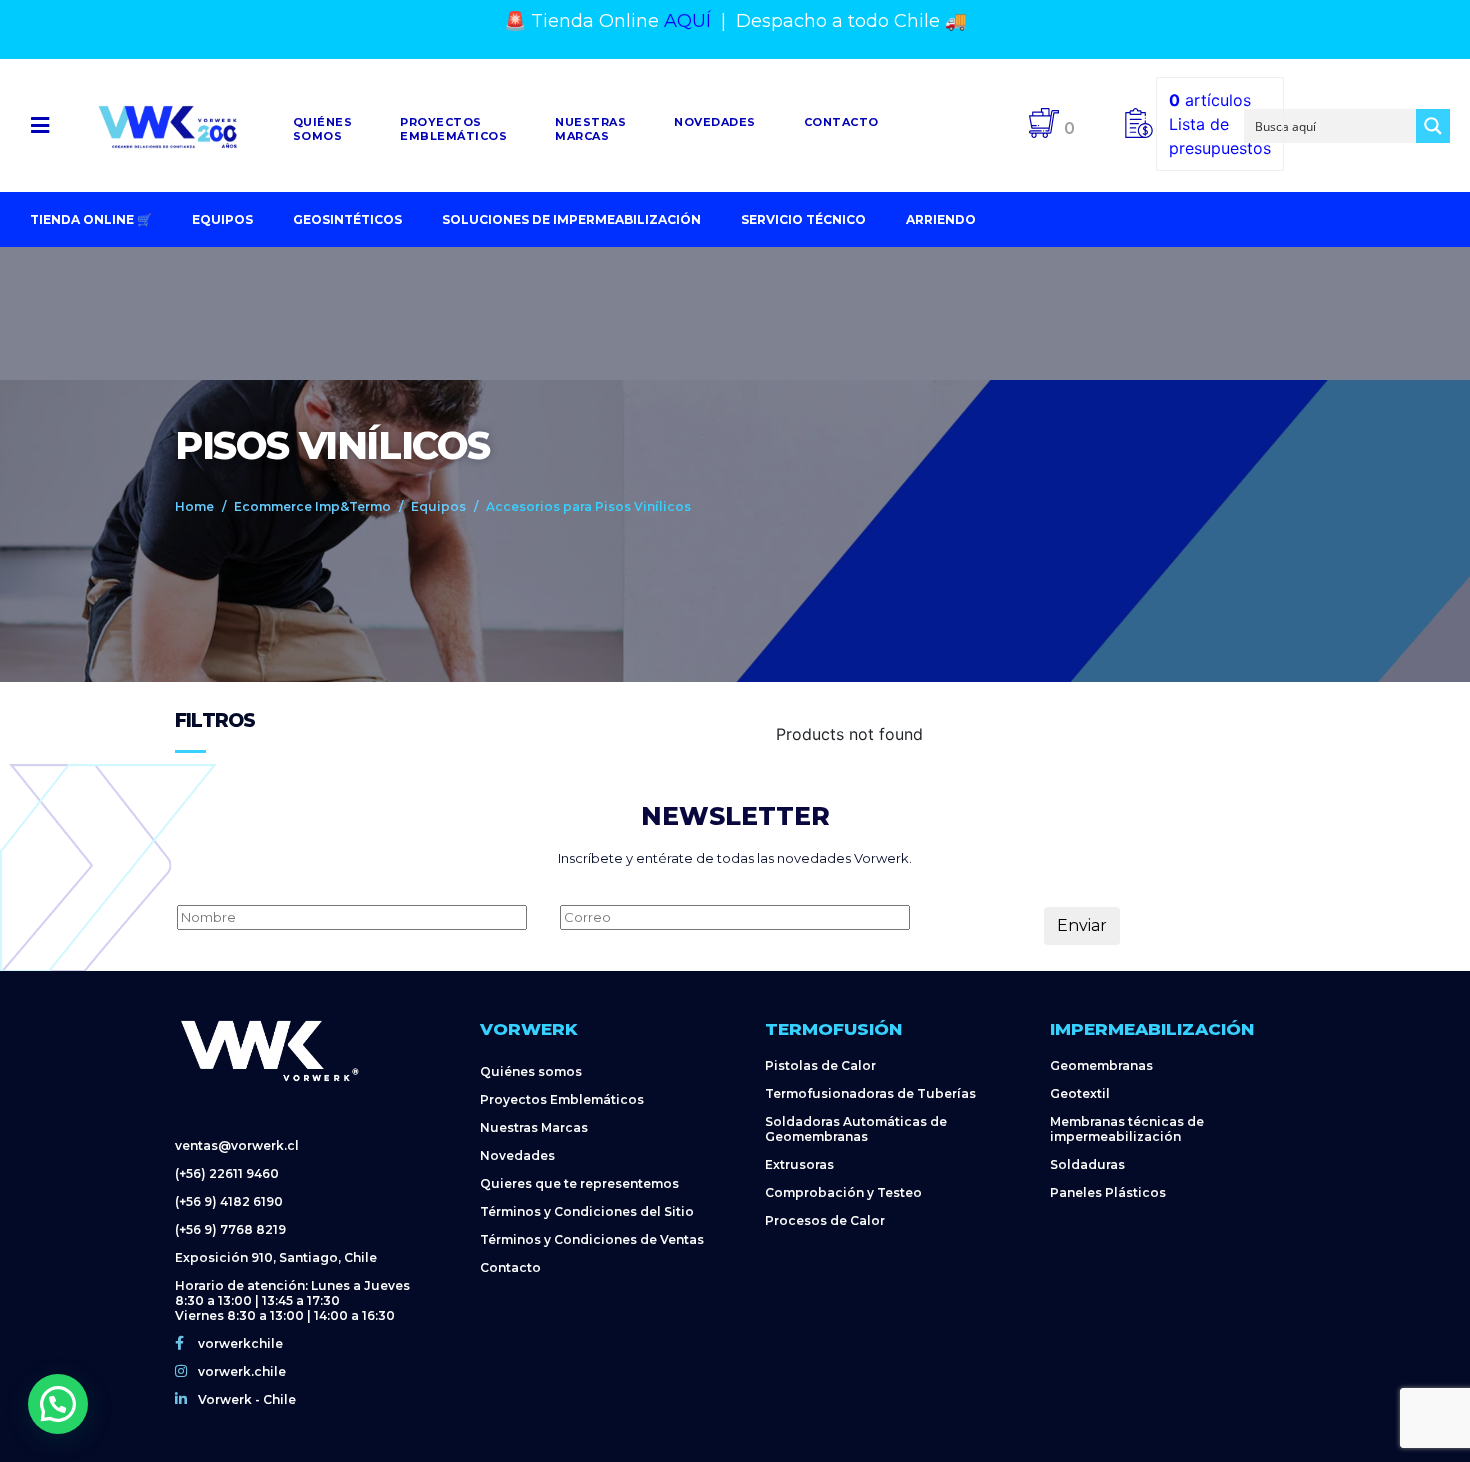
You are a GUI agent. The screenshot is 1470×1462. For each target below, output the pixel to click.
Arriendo (941, 219)
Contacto (841, 122)
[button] (39, 125)
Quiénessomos (323, 129)
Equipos (222, 219)
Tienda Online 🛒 (91, 219)
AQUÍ (687, 21)
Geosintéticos (347, 219)
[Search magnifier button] (1433, 126)
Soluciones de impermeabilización (571, 219)
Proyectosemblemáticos (453, 129)
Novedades (715, 122)
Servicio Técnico (803, 219)
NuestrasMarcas (590, 129)
